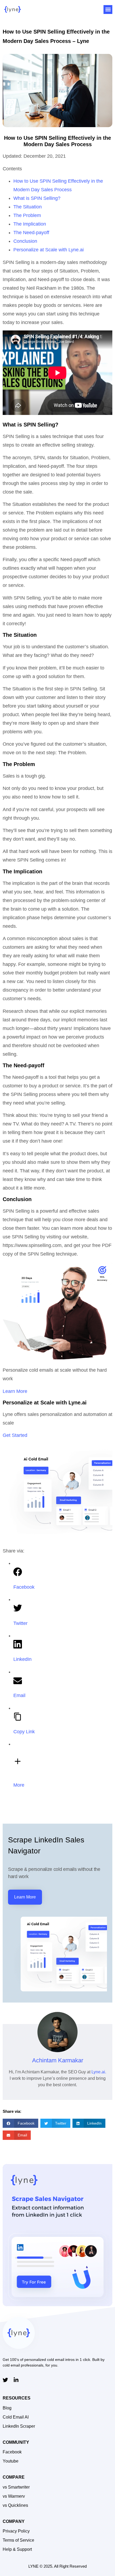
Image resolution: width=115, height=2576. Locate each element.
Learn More (15, 1391)
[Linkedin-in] (16, 2380)
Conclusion (25, 241)
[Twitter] (5, 2380)
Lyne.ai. (99, 2072)
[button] (108, 10)
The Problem (27, 215)
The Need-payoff (31, 233)
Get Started (15, 1435)
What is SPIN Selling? (37, 198)
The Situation (28, 207)
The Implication (30, 224)
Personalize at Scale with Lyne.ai (49, 250)
